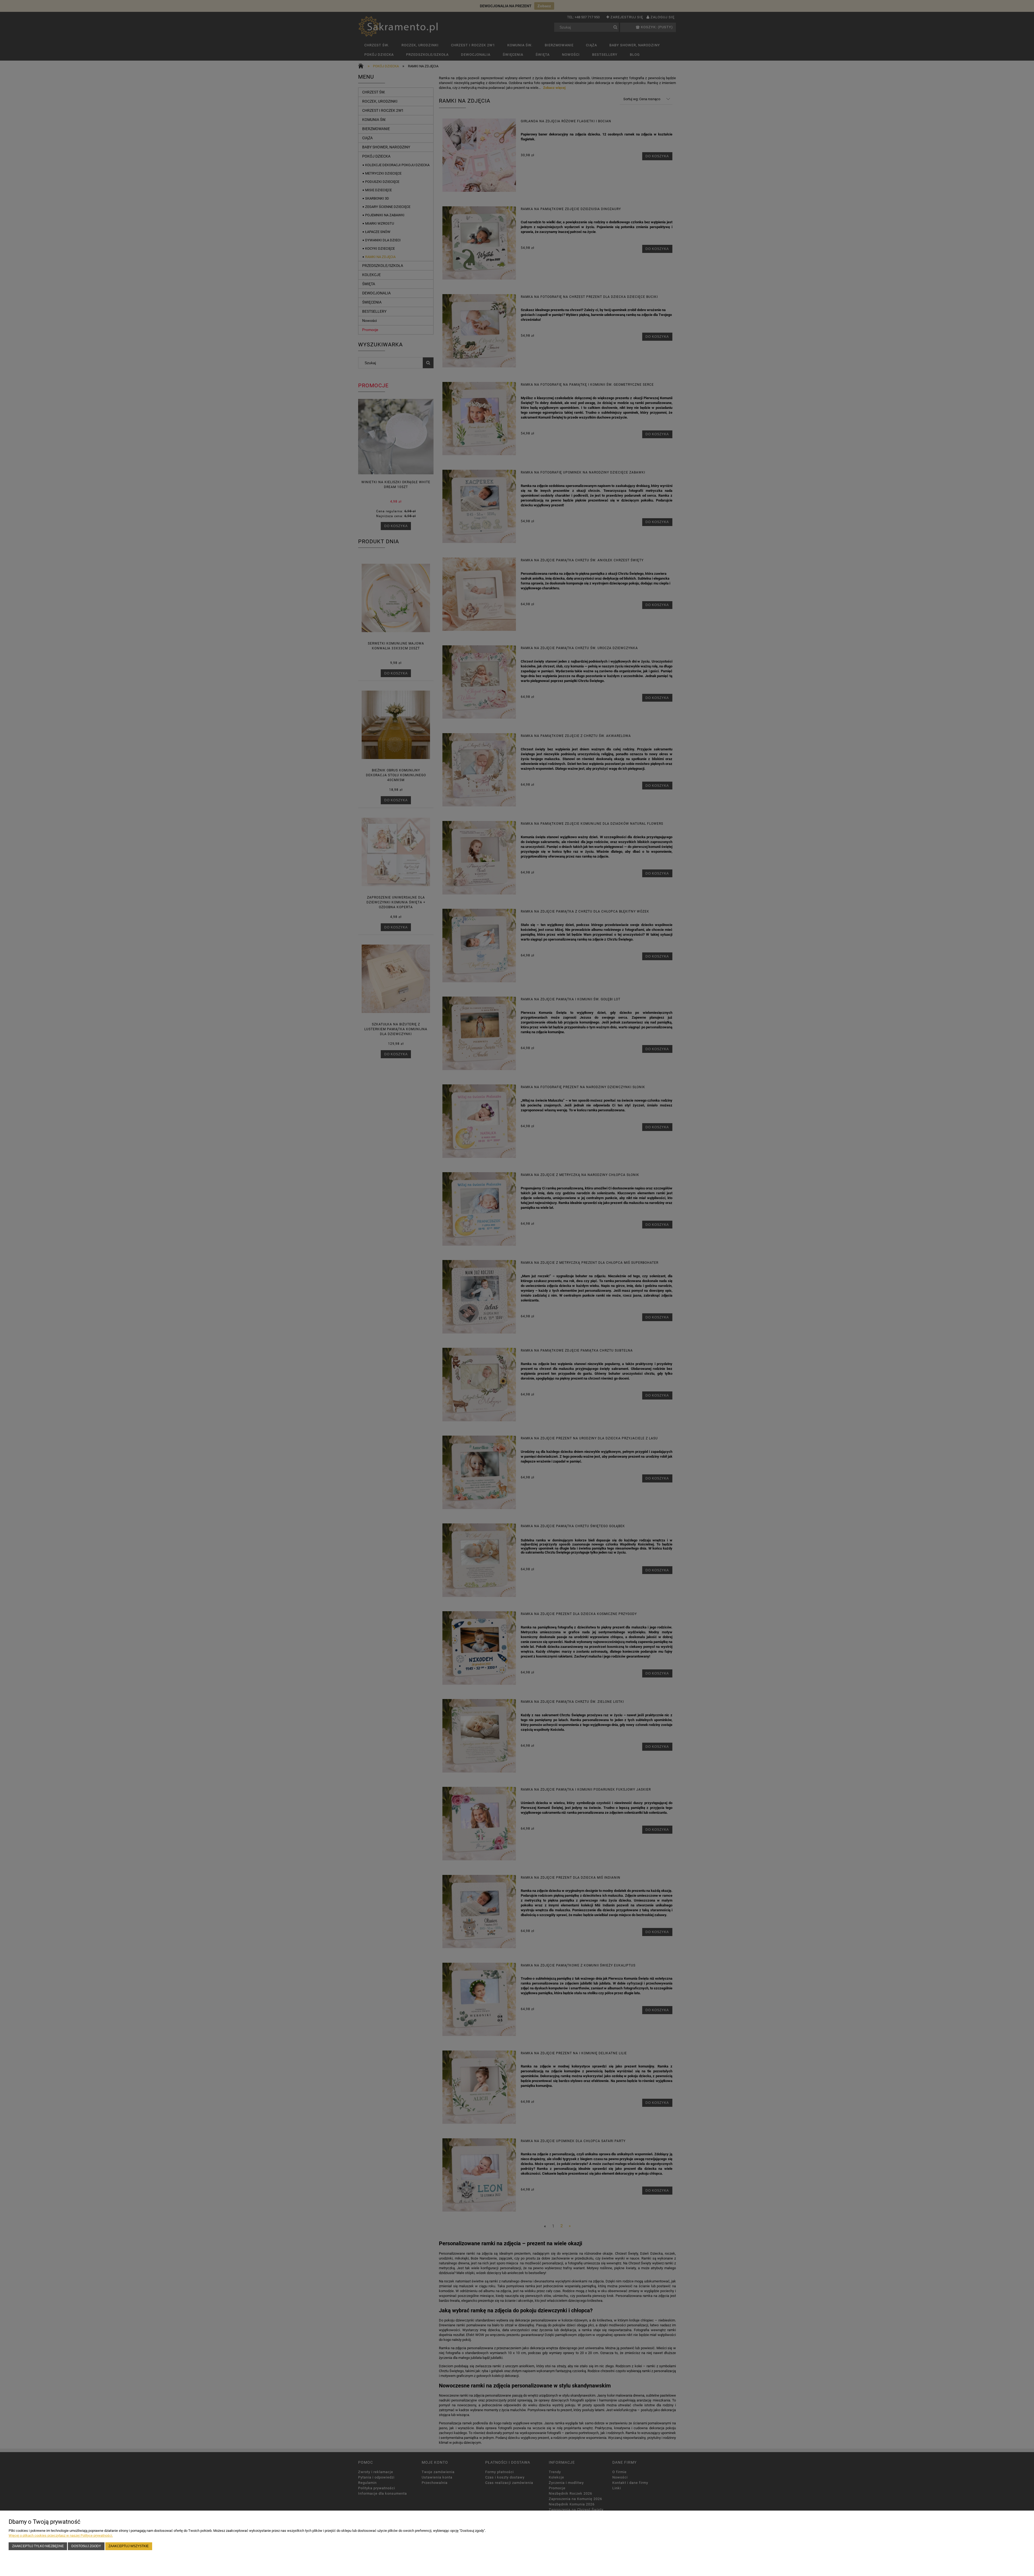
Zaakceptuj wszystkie (129, 2546)
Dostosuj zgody (86, 2546)
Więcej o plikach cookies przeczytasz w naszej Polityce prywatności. (61, 2535)
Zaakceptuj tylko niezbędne (38, 2546)
